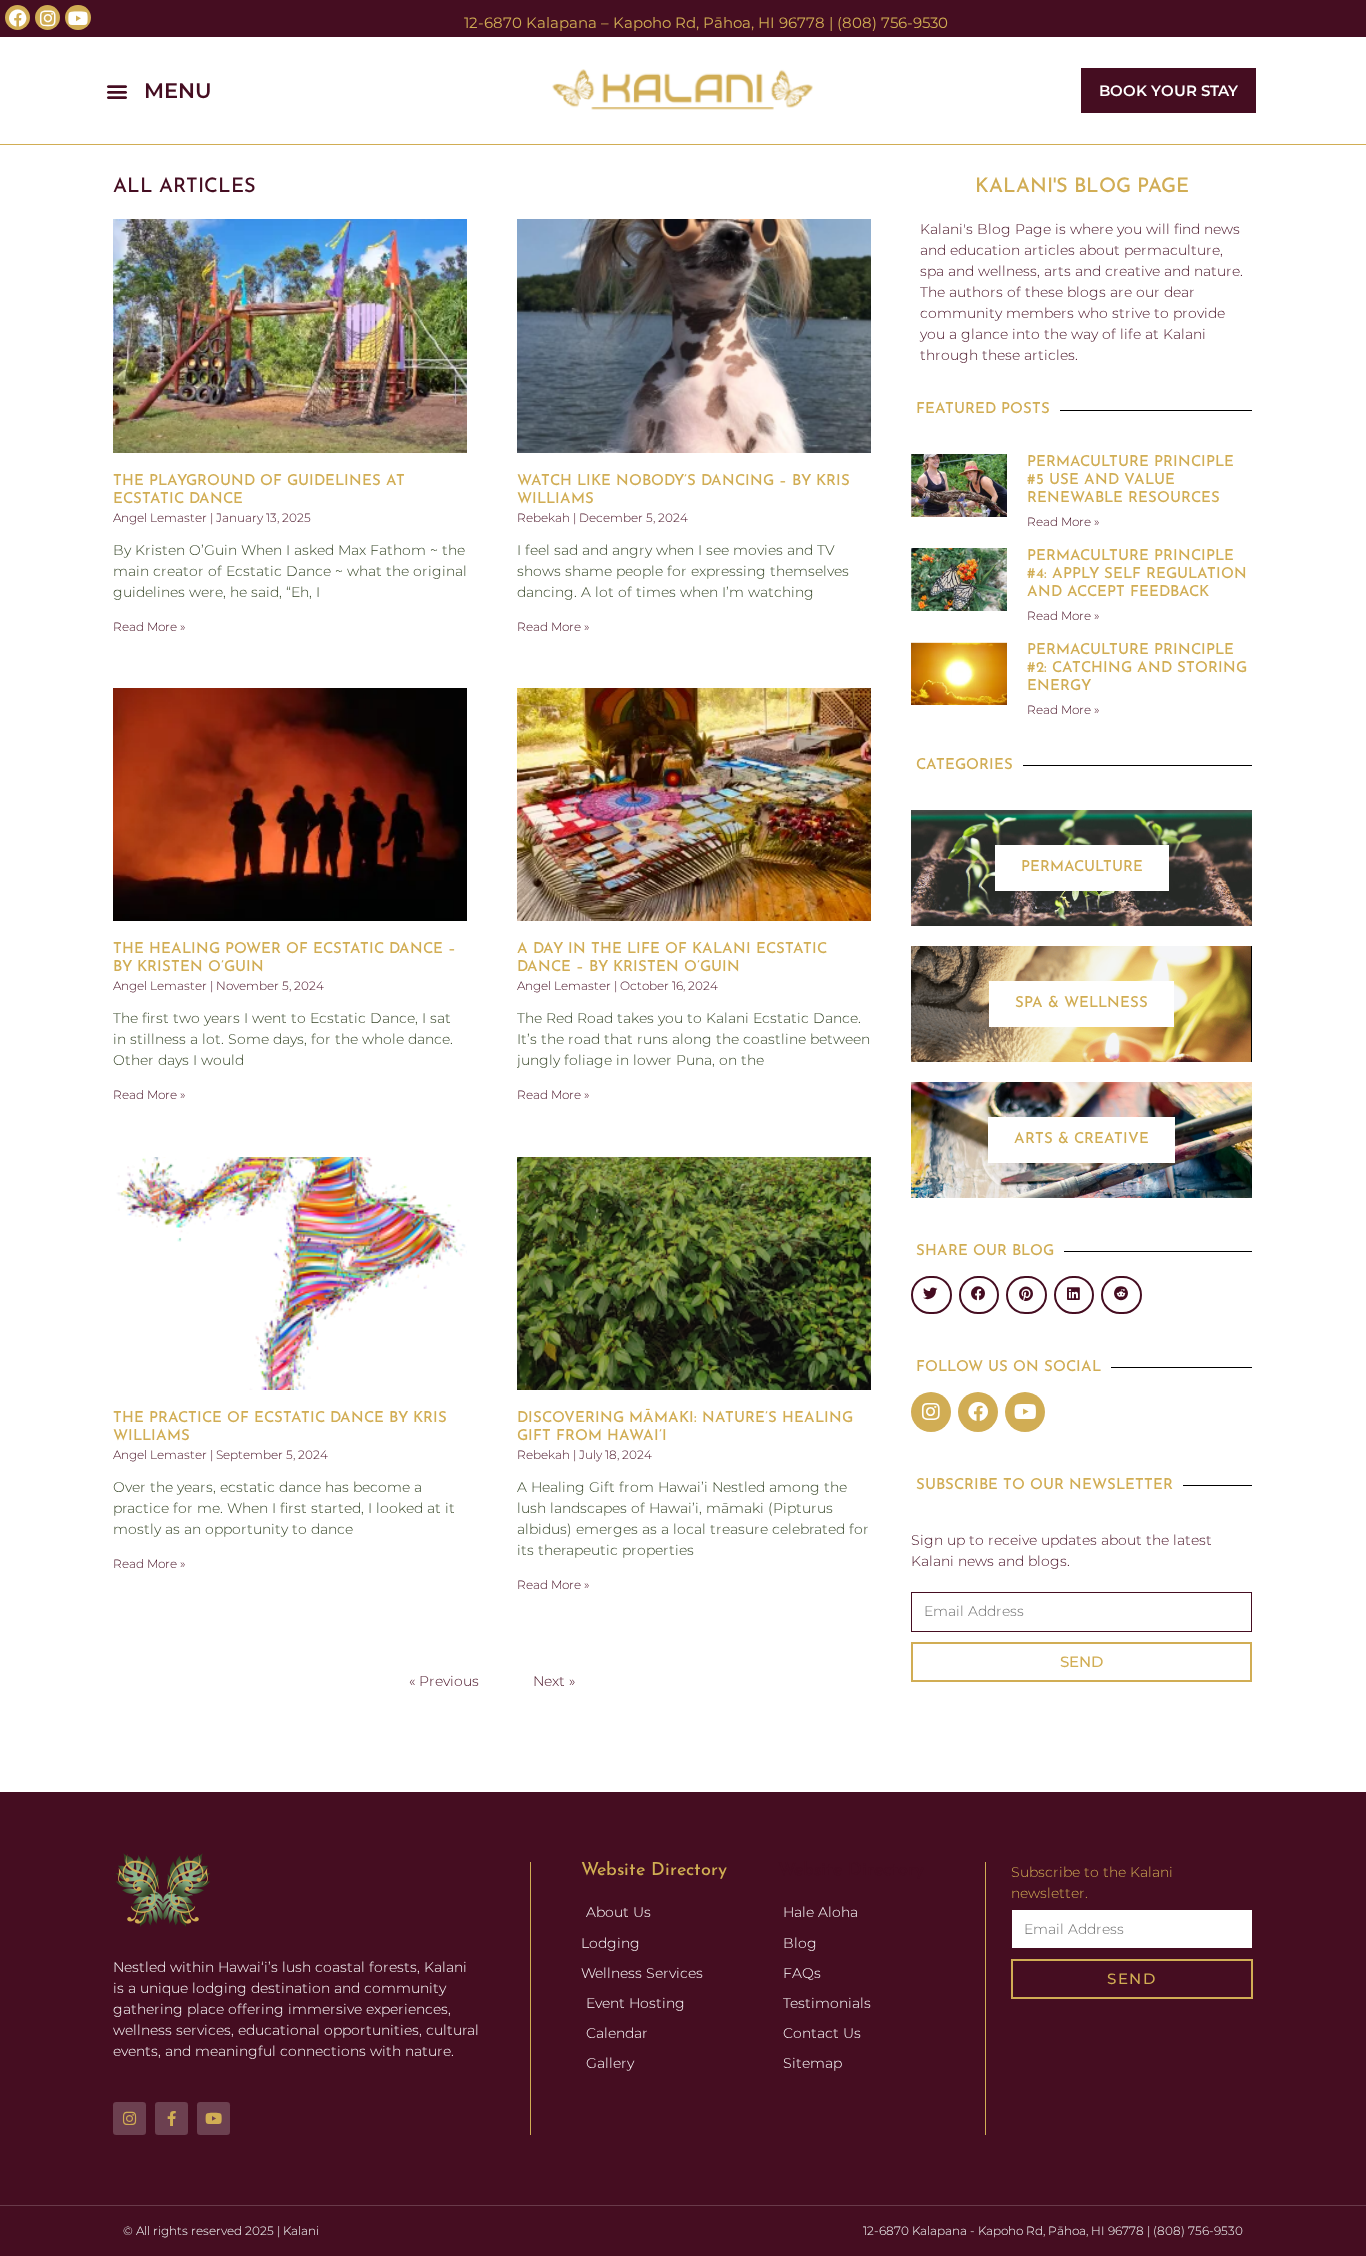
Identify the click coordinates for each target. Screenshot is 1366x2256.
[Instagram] (931, 1412)
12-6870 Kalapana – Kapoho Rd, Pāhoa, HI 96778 (644, 22)
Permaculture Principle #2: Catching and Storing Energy (1137, 668)
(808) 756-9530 (892, 22)
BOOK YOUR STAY (1168, 90)
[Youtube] (1025, 1412)
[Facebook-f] (171, 2118)
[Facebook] (978, 1412)
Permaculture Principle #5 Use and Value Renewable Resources (1130, 480)
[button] (294, 90)
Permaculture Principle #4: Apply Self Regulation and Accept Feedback (1137, 574)
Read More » (149, 626)
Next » (554, 1681)
